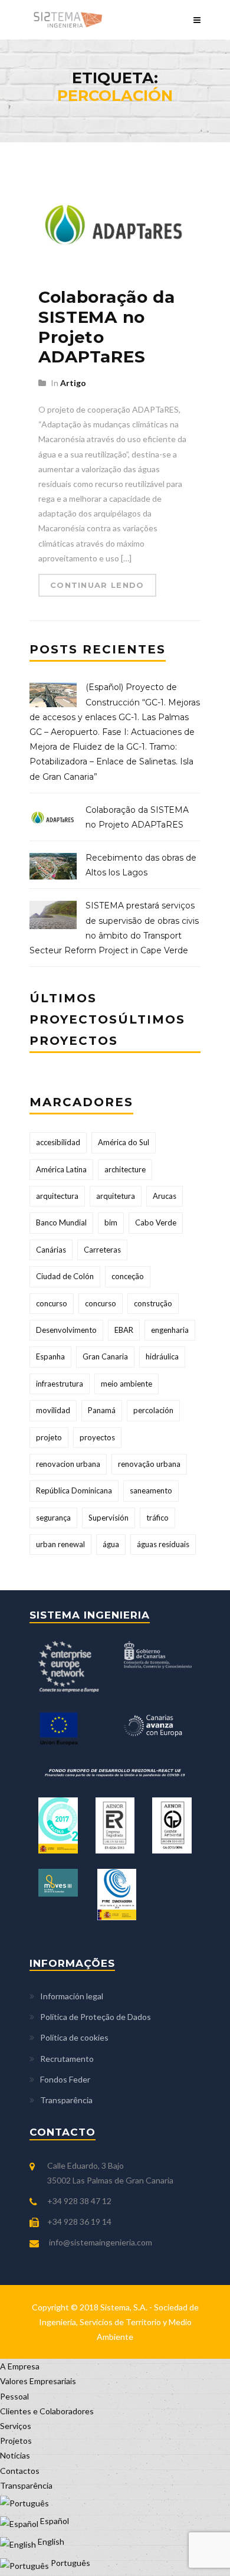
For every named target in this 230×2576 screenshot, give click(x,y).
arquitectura (57, 1196)
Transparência (66, 2100)
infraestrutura (60, 1384)
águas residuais (163, 1544)
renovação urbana (149, 1464)
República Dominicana (74, 1490)
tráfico (157, 1518)
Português (70, 2563)
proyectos (97, 1437)
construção (153, 1303)
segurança (53, 1518)
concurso (52, 1303)
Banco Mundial (61, 1222)
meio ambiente (126, 1384)
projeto (49, 1437)
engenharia (170, 1330)
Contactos (20, 2471)
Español (54, 2521)
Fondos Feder (65, 2079)
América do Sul (124, 1142)
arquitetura (116, 1196)
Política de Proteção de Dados (96, 2017)
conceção (128, 1276)
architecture (125, 1169)
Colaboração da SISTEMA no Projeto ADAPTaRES (107, 327)
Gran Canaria (105, 1356)
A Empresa (20, 2366)
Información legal (72, 1996)
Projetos (16, 2441)
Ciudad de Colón (65, 1276)
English (50, 2541)
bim (111, 1222)
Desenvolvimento (66, 1330)
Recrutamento (67, 2059)
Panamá (102, 1410)
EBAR (124, 1330)
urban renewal (60, 1544)
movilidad (53, 1410)
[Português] (24, 2500)
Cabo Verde (156, 1222)
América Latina (61, 1169)
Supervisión (109, 1518)
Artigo (73, 383)
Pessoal (14, 2396)
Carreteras (102, 1250)
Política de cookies (74, 2037)
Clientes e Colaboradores (47, 2411)
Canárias (51, 1250)
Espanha (50, 1356)
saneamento (151, 1490)
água (111, 1544)
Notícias (15, 2455)
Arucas (165, 1196)
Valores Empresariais (38, 2381)
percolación (153, 1410)
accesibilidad (58, 1142)
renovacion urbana (68, 1464)
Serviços (16, 2426)
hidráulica (162, 1356)
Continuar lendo (97, 585)
